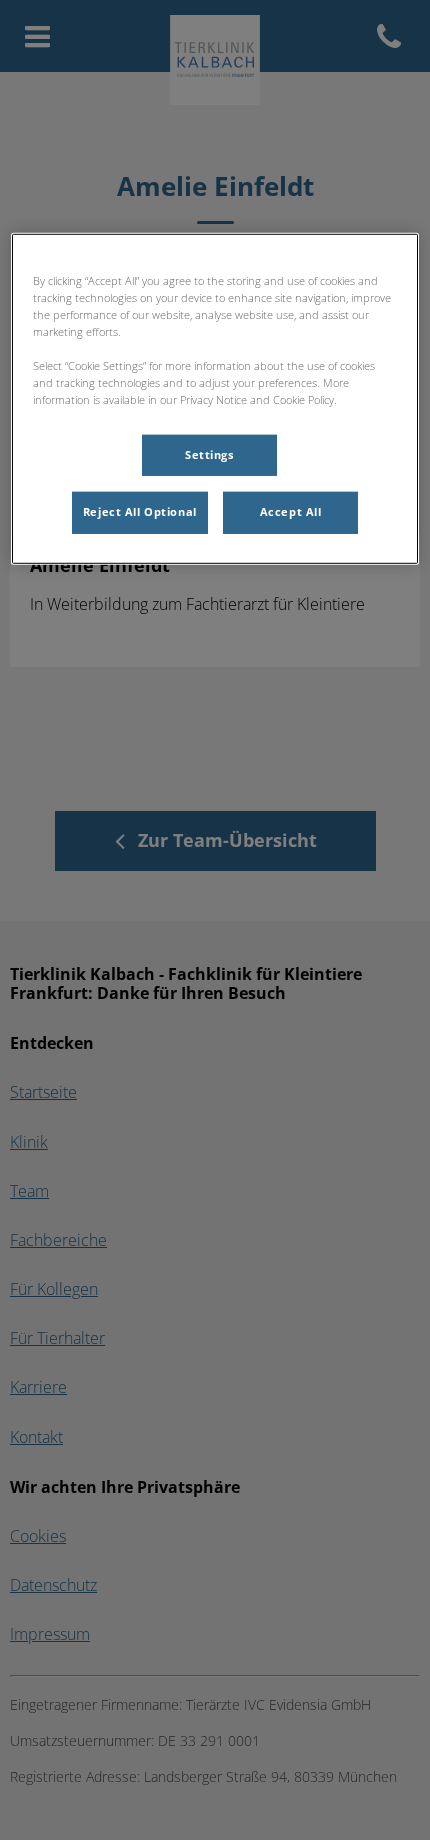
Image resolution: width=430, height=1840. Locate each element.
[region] (215, 399)
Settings (209, 454)
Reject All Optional (140, 512)
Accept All (291, 512)
